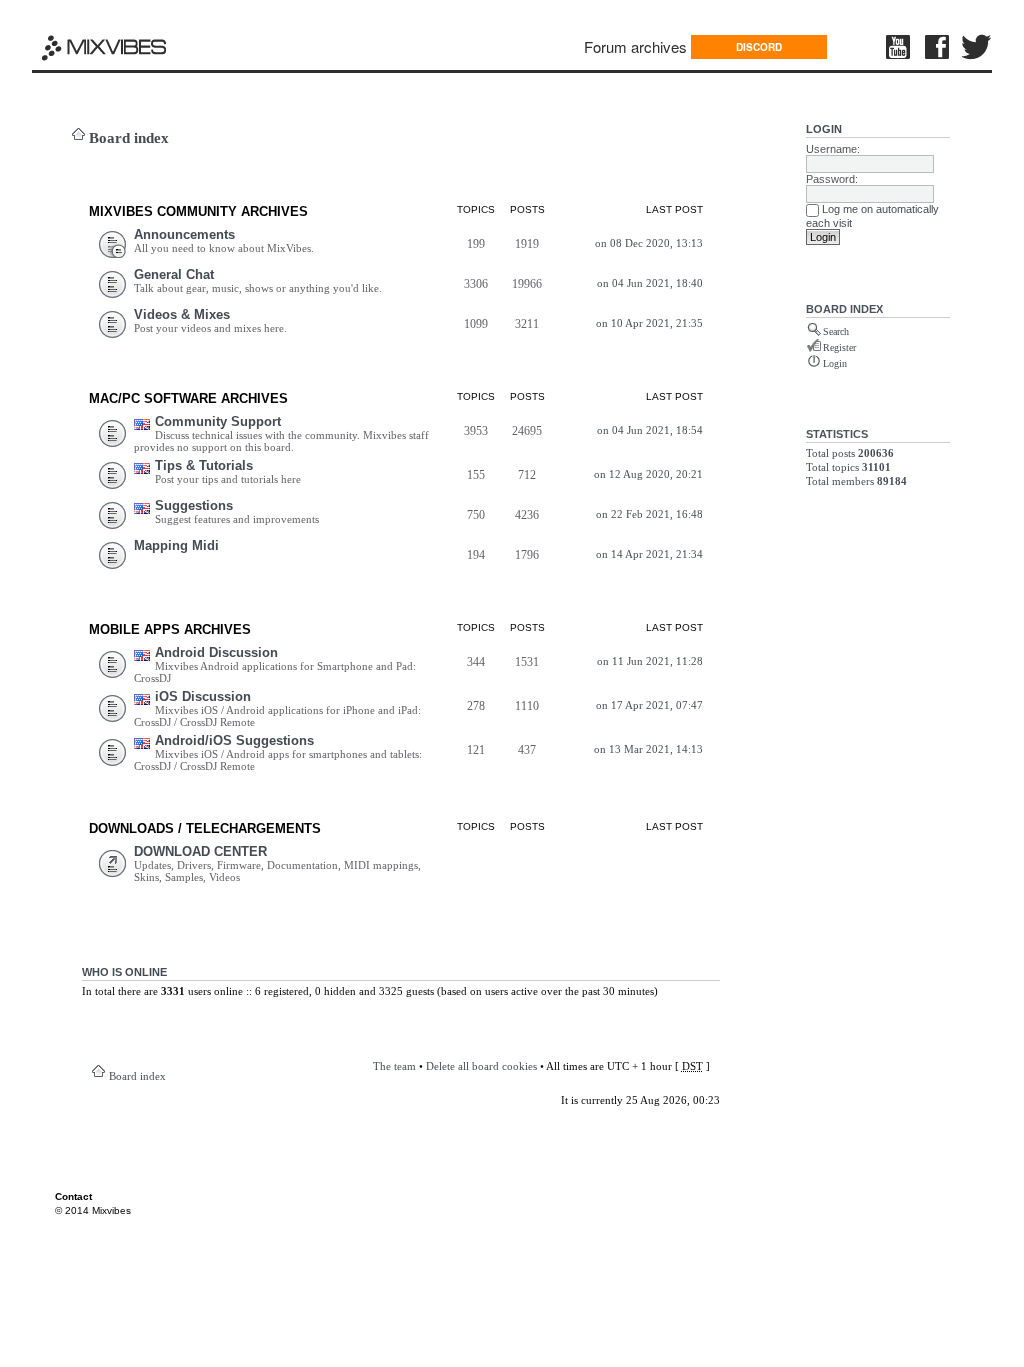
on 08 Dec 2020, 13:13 (649, 243)
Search (836, 331)
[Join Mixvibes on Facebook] (938, 47)
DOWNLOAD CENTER (200, 851)
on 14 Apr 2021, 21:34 (649, 554)
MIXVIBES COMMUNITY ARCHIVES (198, 211)
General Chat (174, 274)
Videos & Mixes (182, 314)
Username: (833, 149)
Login (824, 129)
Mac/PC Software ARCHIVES (188, 398)
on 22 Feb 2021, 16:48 (649, 514)
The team (394, 1066)
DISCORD (759, 47)
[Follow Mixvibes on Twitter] (977, 47)
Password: (832, 179)
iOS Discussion (203, 696)
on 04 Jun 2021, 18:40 (650, 283)
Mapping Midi (176, 545)
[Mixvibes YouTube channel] (900, 47)
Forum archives (635, 46)
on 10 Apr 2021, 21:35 (649, 323)
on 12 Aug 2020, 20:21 (648, 474)
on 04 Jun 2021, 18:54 (650, 430)
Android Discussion (216, 652)
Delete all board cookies (481, 1066)
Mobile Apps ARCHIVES (170, 629)
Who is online (124, 972)
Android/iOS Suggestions (234, 740)
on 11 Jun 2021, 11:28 (650, 661)
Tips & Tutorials (204, 465)
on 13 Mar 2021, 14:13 (648, 749)
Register (839, 347)
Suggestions (194, 505)
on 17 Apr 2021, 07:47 (649, 705)
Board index (129, 138)
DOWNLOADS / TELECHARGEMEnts (205, 828)
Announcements (184, 234)
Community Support (218, 421)
